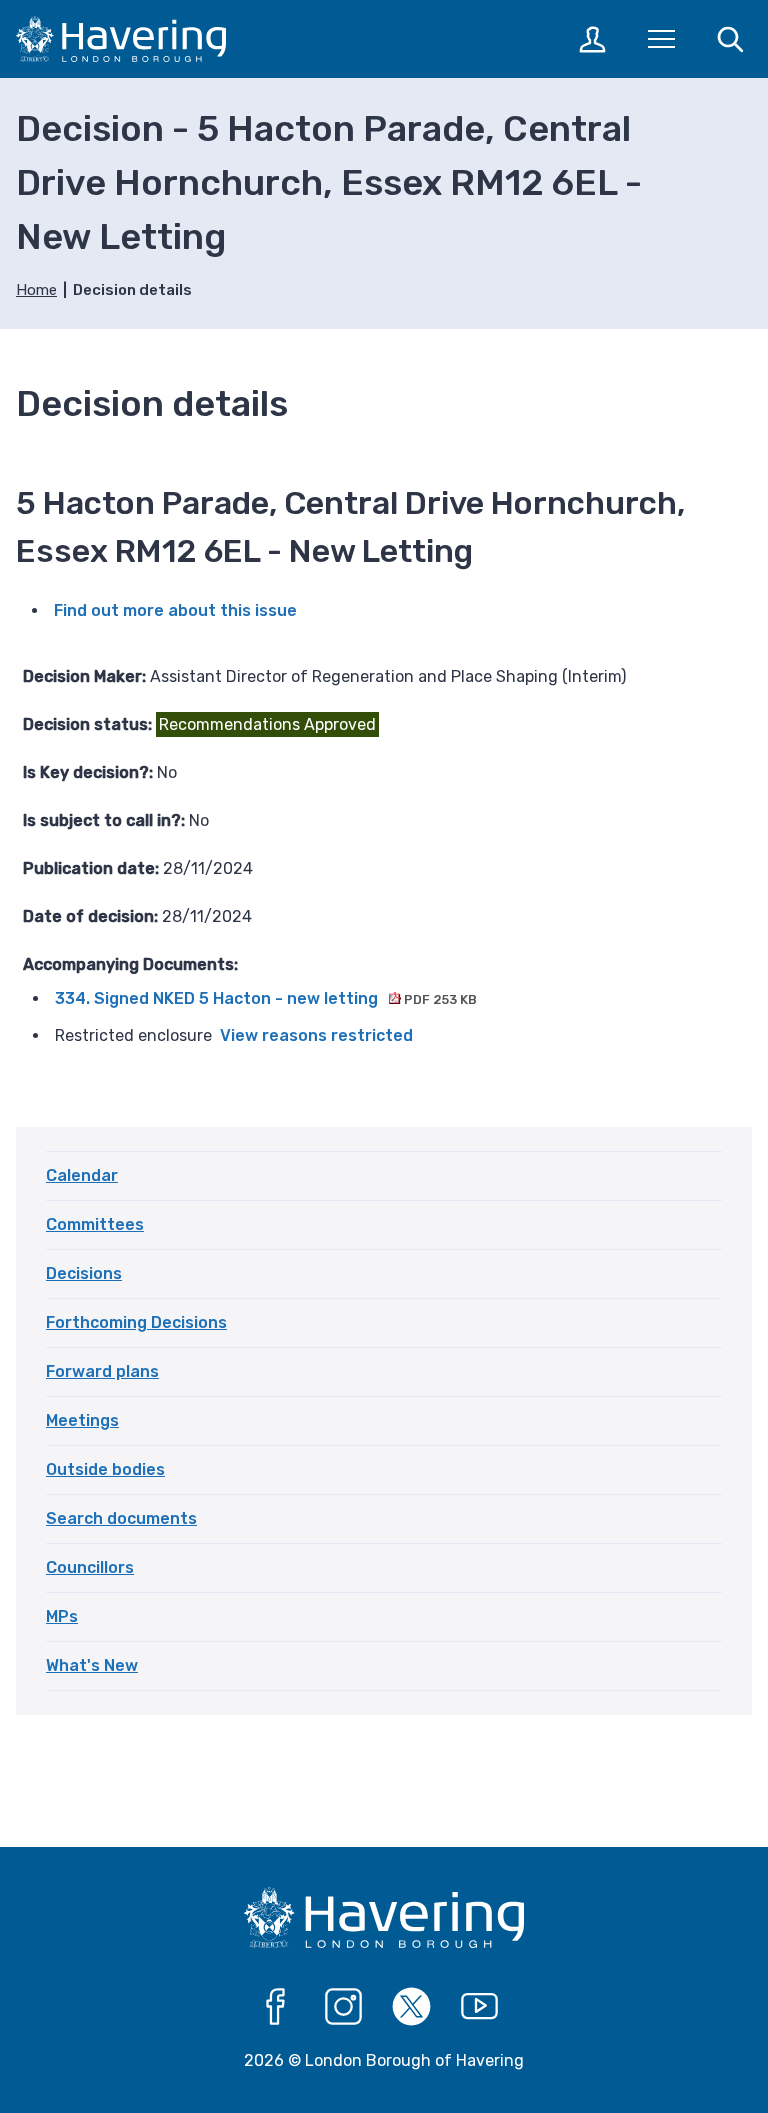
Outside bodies (105, 1469)
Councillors (90, 1567)
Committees (95, 1224)
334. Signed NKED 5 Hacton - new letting (265, 998)
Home (36, 290)
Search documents (121, 1518)
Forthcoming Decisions (136, 1322)
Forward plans (102, 1371)
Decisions (84, 1273)
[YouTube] (480, 2007)
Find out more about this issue (175, 610)
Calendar (82, 1175)
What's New (92, 1665)
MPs (62, 1616)
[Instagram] (344, 2007)
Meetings (82, 1420)
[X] (412, 2007)
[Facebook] (276, 2007)
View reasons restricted (316, 1035)
